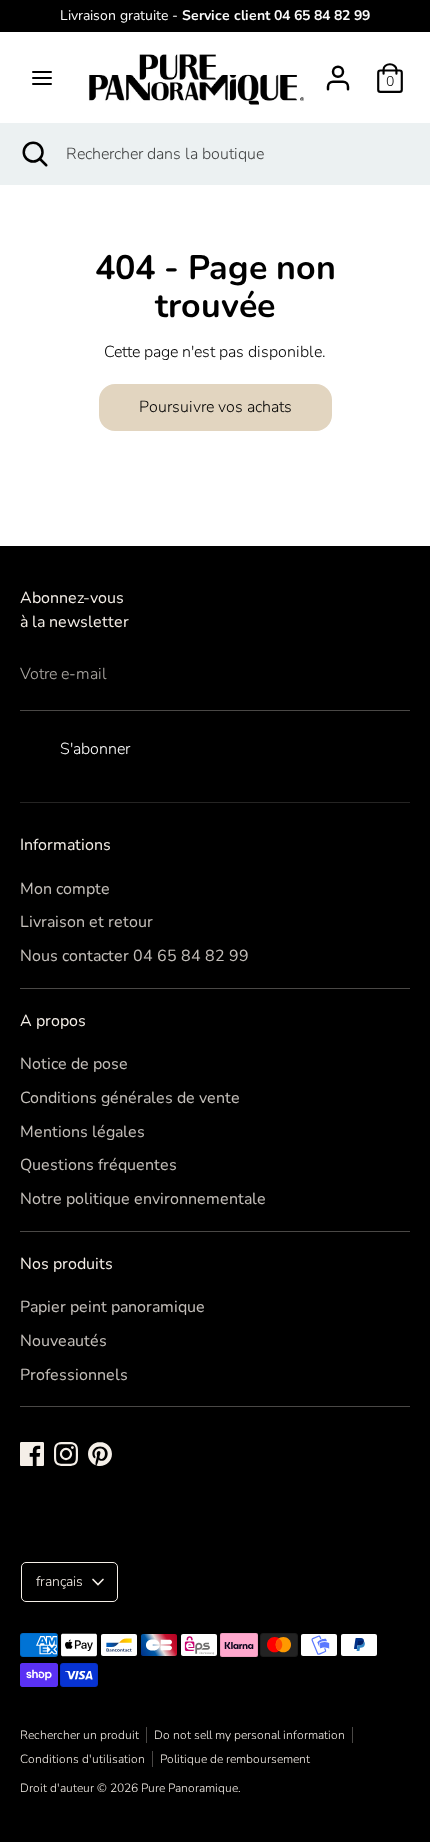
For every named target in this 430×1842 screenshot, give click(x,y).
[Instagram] (66, 1454)
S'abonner (95, 749)
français (59, 1581)
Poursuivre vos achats (215, 407)
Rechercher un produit (79, 1735)
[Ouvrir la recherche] (33, 154)
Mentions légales (82, 1132)
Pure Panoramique (189, 1788)
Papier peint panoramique (112, 1307)
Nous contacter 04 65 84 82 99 (134, 956)
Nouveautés (63, 1341)
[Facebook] (32, 1454)
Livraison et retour (86, 922)
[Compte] (338, 70)
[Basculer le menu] (42, 78)
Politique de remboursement (235, 1759)
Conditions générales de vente (130, 1098)
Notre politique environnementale (143, 1199)
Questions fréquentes (98, 1165)
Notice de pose (74, 1064)
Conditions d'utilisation (82, 1759)
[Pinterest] (100, 1454)
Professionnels (74, 1375)
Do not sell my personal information (249, 1735)
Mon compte (65, 889)
